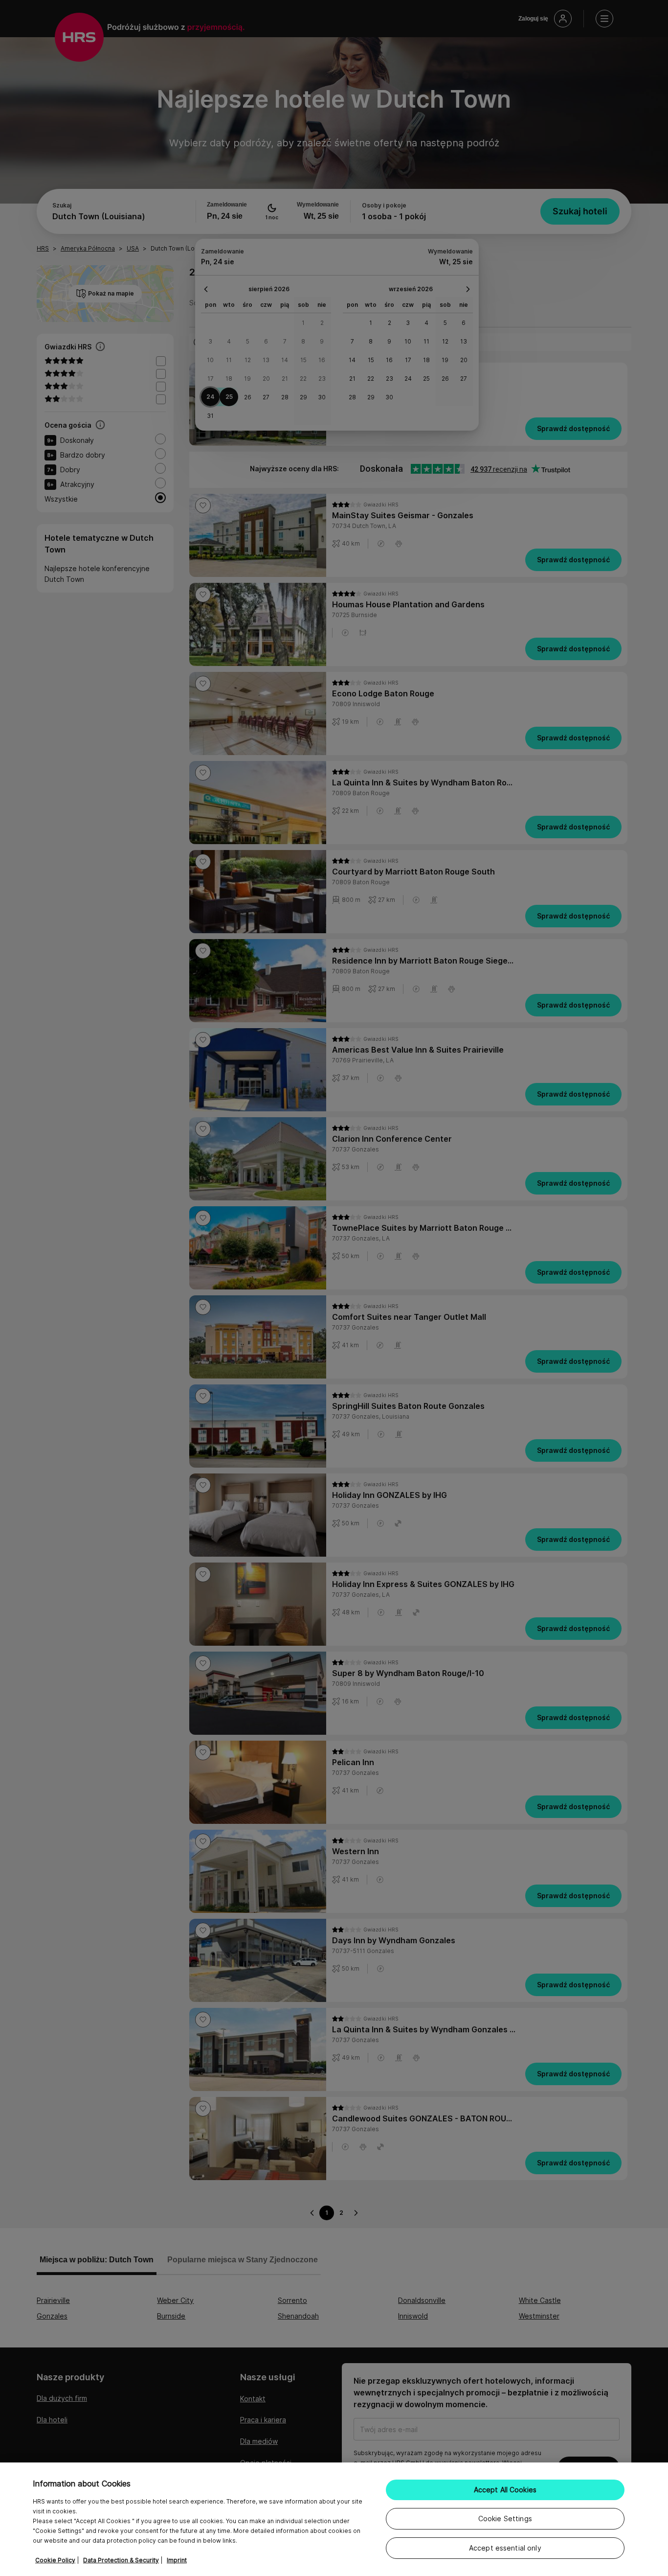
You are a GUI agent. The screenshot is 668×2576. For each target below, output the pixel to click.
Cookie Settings (505, 2518)
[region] (334, 2519)
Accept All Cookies (505, 2490)
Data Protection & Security (121, 2560)
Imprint (177, 2560)
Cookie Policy (55, 2560)
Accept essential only (505, 2548)
